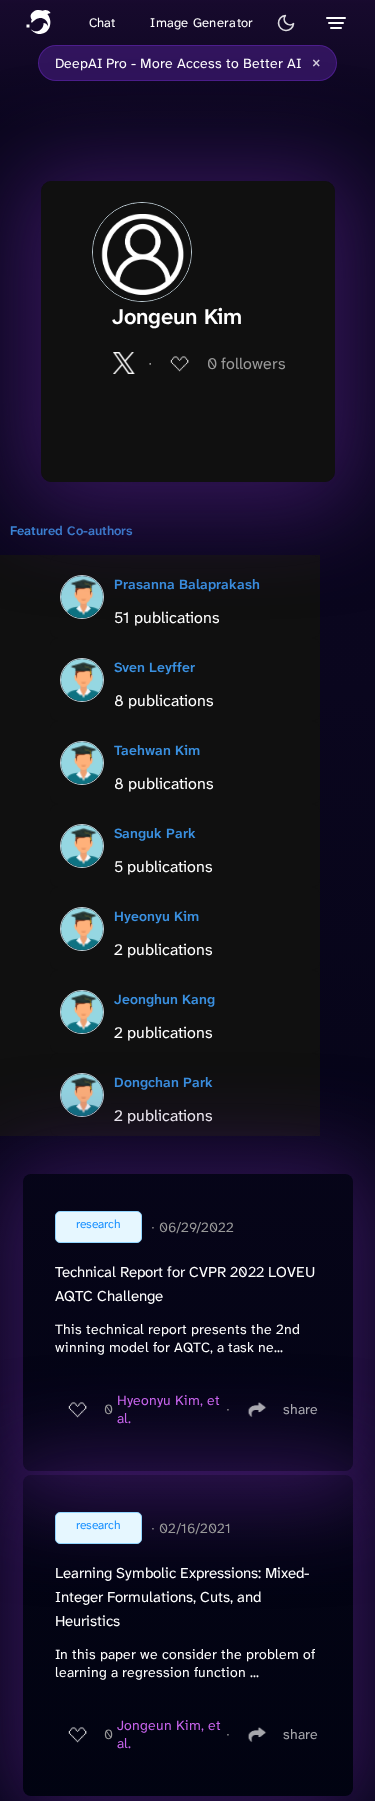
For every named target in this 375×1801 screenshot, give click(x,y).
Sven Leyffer (154, 667)
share (300, 1409)
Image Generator (201, 22)
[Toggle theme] (286, 23)
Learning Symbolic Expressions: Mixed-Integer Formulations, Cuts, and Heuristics (182, 1597)
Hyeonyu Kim (156, 916)
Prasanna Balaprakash (187, 584)
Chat (102, 22)
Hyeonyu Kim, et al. (168, 1409)
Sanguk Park (155, 833)
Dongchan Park (163, 1082)
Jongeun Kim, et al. (169, 1734)
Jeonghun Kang (164, 999)
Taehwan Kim (157, 750)
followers (246, 363)
